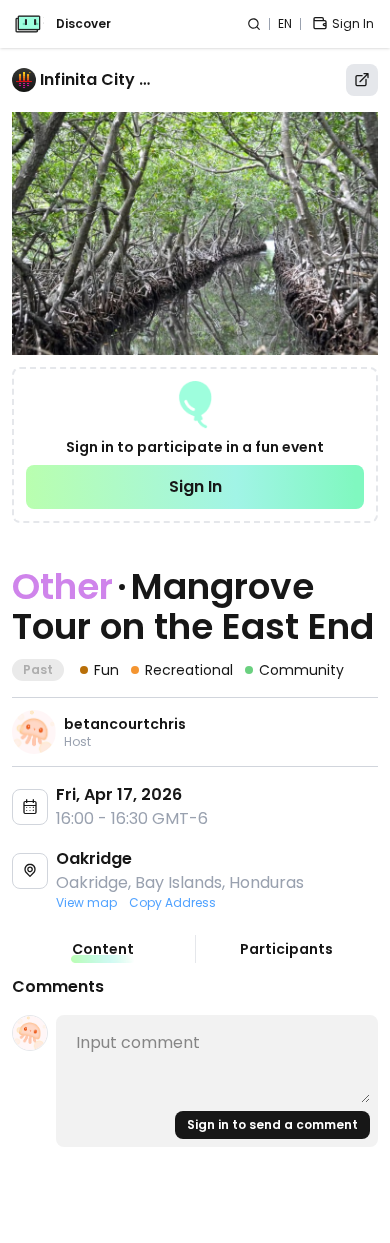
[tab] (103, 949)
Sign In (195, 486)
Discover (83, 24)
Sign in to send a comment (272, 1124)
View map (86, 903)
